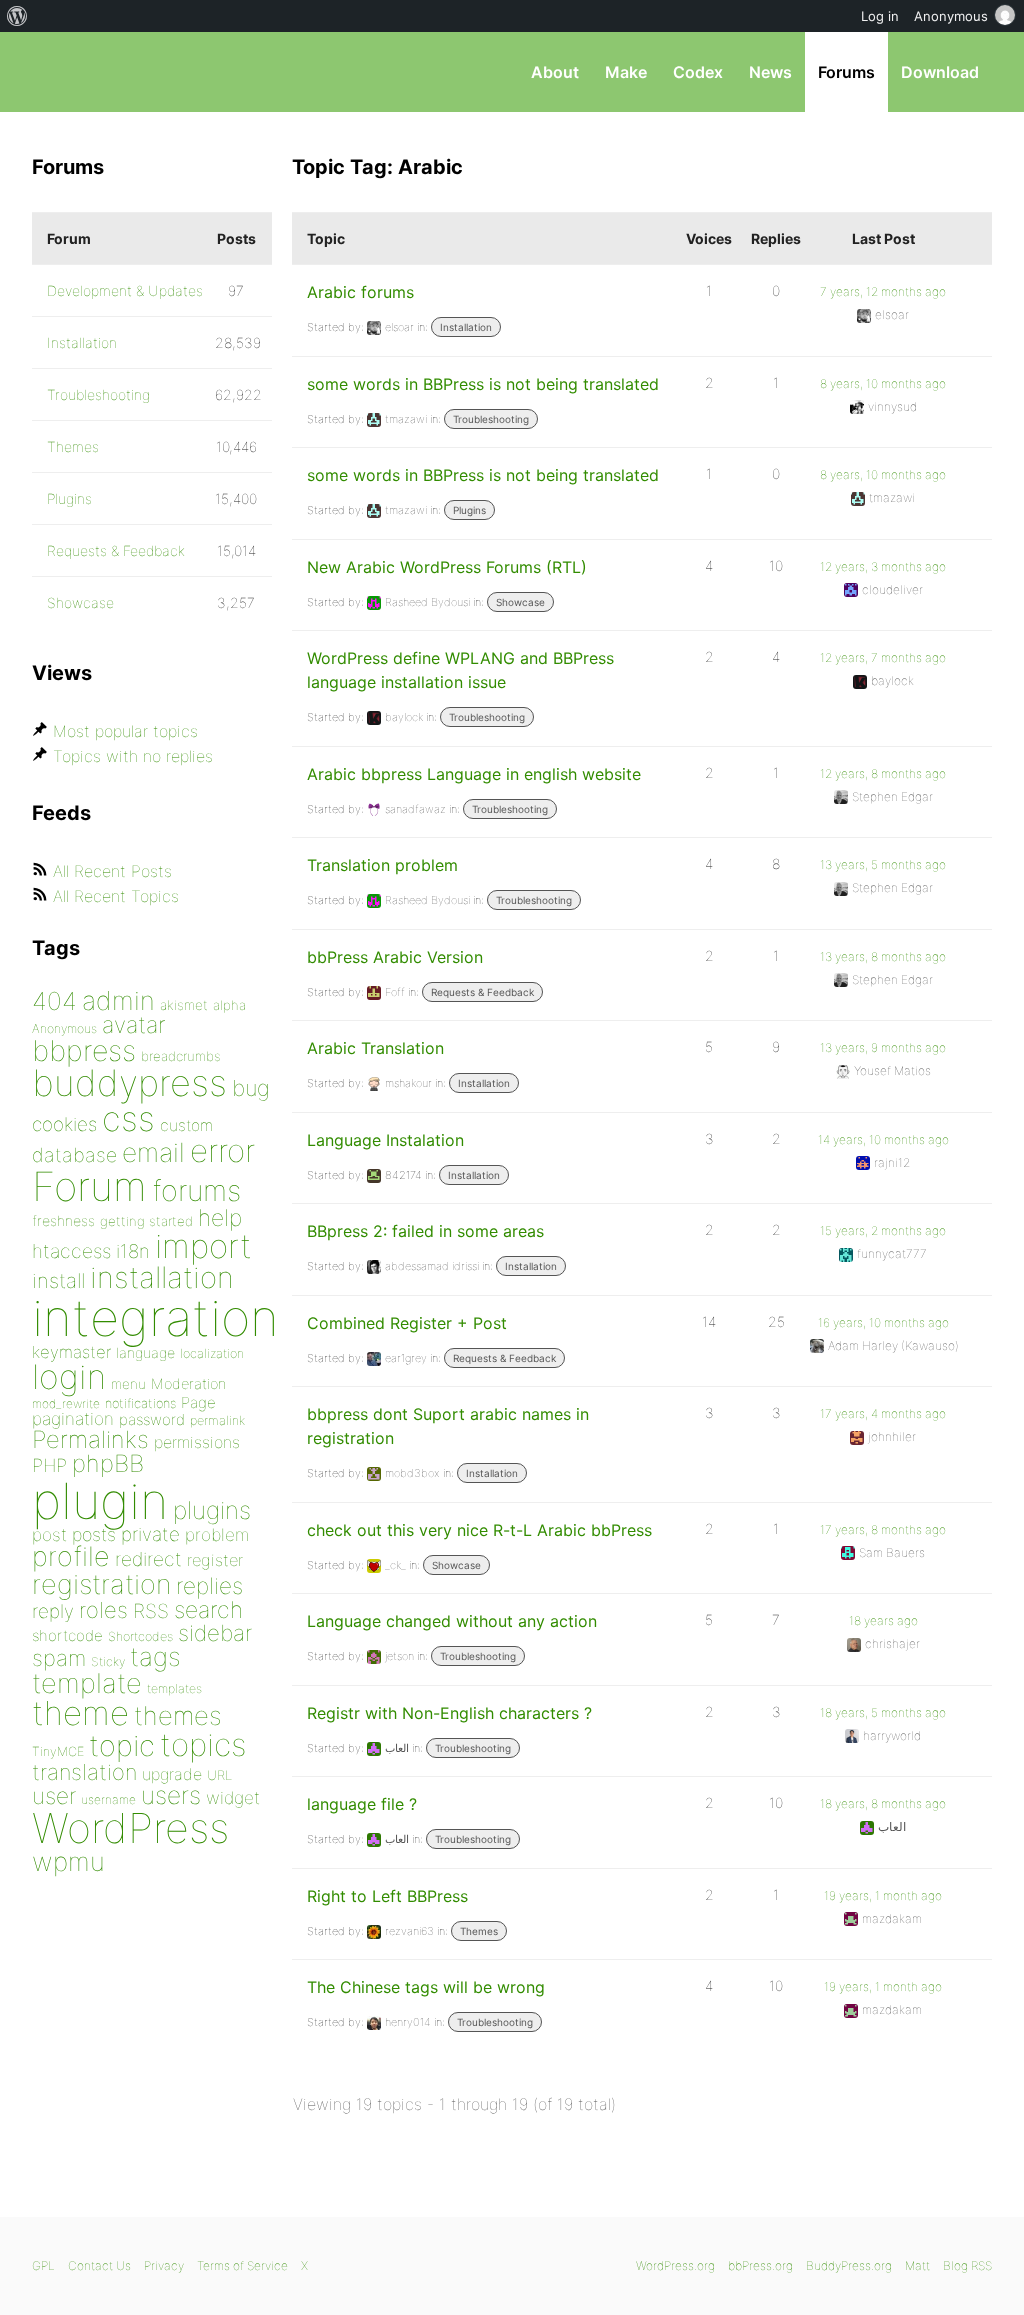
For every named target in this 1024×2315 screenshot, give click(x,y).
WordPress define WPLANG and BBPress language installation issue (460, 670)
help (220, 1218)
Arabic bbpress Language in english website (474, 774)
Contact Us (99, 2265)
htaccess (71, 1251)
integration (155, 1317)
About (555, 72)
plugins (212, 1510)
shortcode (67, 1635)
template (87, 1683)
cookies (64, 1124)
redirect (148, 1559)
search (208, 1610)
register (215, 1560)
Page (198, 1402)
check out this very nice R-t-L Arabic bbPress (479, 1530)
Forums (846, 72)
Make (626, 72)
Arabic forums (360, 292)
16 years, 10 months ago (883, 1322)
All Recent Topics (116, 896)
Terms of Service (242, 2265)
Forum (89, 1186)
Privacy (164, 2265)
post (49, 1534)
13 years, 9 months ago (883, 1047)
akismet (184, 1005)
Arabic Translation (375, 1048)
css (128, 1118)
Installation (466, 327)
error (222, 1151)
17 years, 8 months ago (883, 1529)
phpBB (108, 1463)
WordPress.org (675, 2265)
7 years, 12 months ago (883, 291)
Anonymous (64, 1028)
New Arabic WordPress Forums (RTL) (447, 567)
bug (251, 1088)
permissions (197, 1442)
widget (233, 1797)
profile (71, 1556)
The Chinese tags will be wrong (426, 1987)
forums (196, 1190)
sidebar (215, 1632)
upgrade (172, 1774)
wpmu (68, 1861)
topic (122, 1745)
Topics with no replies (133, 756)
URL (219, 1775)
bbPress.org (136, 72)
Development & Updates (125, 290)
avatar (133, 1025)
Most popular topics (125, 731)
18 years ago (883, 1620)
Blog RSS (967, 2265)
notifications (140, 1403)
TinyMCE (58, 1751)
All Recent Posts (112, 871)
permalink (217, 1420)
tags (155, 1656)
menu (128, 1384)
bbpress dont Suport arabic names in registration (448, 1426)
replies (209, 1585)
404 (54, 1001)
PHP (49, 1465)
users (171, 1795)
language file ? (362, 1804)
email (153, 1152)
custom (186, 1125)
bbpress (84, 1050)
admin (118, 1000)
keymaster (71, 1352)
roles (103, 1610)
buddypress (129, 1083)
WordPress (130, 1828)
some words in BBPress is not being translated (483, 384)
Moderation (188, 1383)
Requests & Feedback (482, 992)
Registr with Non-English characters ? (449, 1713)
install (58, 1280)
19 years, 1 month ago (883, 1895)
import (203, 1246)
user (54, 1795)
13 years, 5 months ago (883, 864)
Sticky (108, 1661)
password (152, 1419)
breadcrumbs (181, 1056)
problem (217, 1534)
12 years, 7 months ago (883, 657)
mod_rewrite (66, 1403)
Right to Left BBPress (387, 1896)
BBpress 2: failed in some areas (425, 1231)
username (108, 1799)
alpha (229, 1005)
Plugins (469, 510)
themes (178, 1715)
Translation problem (382, 865)
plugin (100, 1501)
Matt (917, 2265)
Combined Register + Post (407, 1323)
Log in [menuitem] (880, 16)
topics (203, 1745)
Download (940, 72)
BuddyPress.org (849, 2265)
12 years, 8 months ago (883, 773)
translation (84, 1772)
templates (174, 1688)
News (770, 72)
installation (162, 1277)
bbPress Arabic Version (395, 957)
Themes (479, 1931)
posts (94, 1534)
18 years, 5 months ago (883, 1712)
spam (59, 1658)
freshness (63, 1220)
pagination (73, 1418)
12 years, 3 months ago (883, 566)
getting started (146, 1221)
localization (212, 1353)
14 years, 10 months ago (883, 1139)
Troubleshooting (491, 419)
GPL (43, 2265)
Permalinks (90, 1439)
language (145, 1352)
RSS (151, 1611)
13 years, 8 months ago (883, 956)
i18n (133, 1251)
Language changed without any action (452, 1621)
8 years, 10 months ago (883, 383)
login (69, 1376)
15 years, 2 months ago (883, 1230)
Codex (698, 72)
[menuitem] (17, 16)
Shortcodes (140, 1636)
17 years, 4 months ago (883, 1413)
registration (101, 1584)
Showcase (520, 602)
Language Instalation (385, 1140)
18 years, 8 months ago (883, 1803)
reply (53, 1611)
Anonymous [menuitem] (951, 16)
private (150, 1534)
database (74, 1155)
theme (80, 1713)
